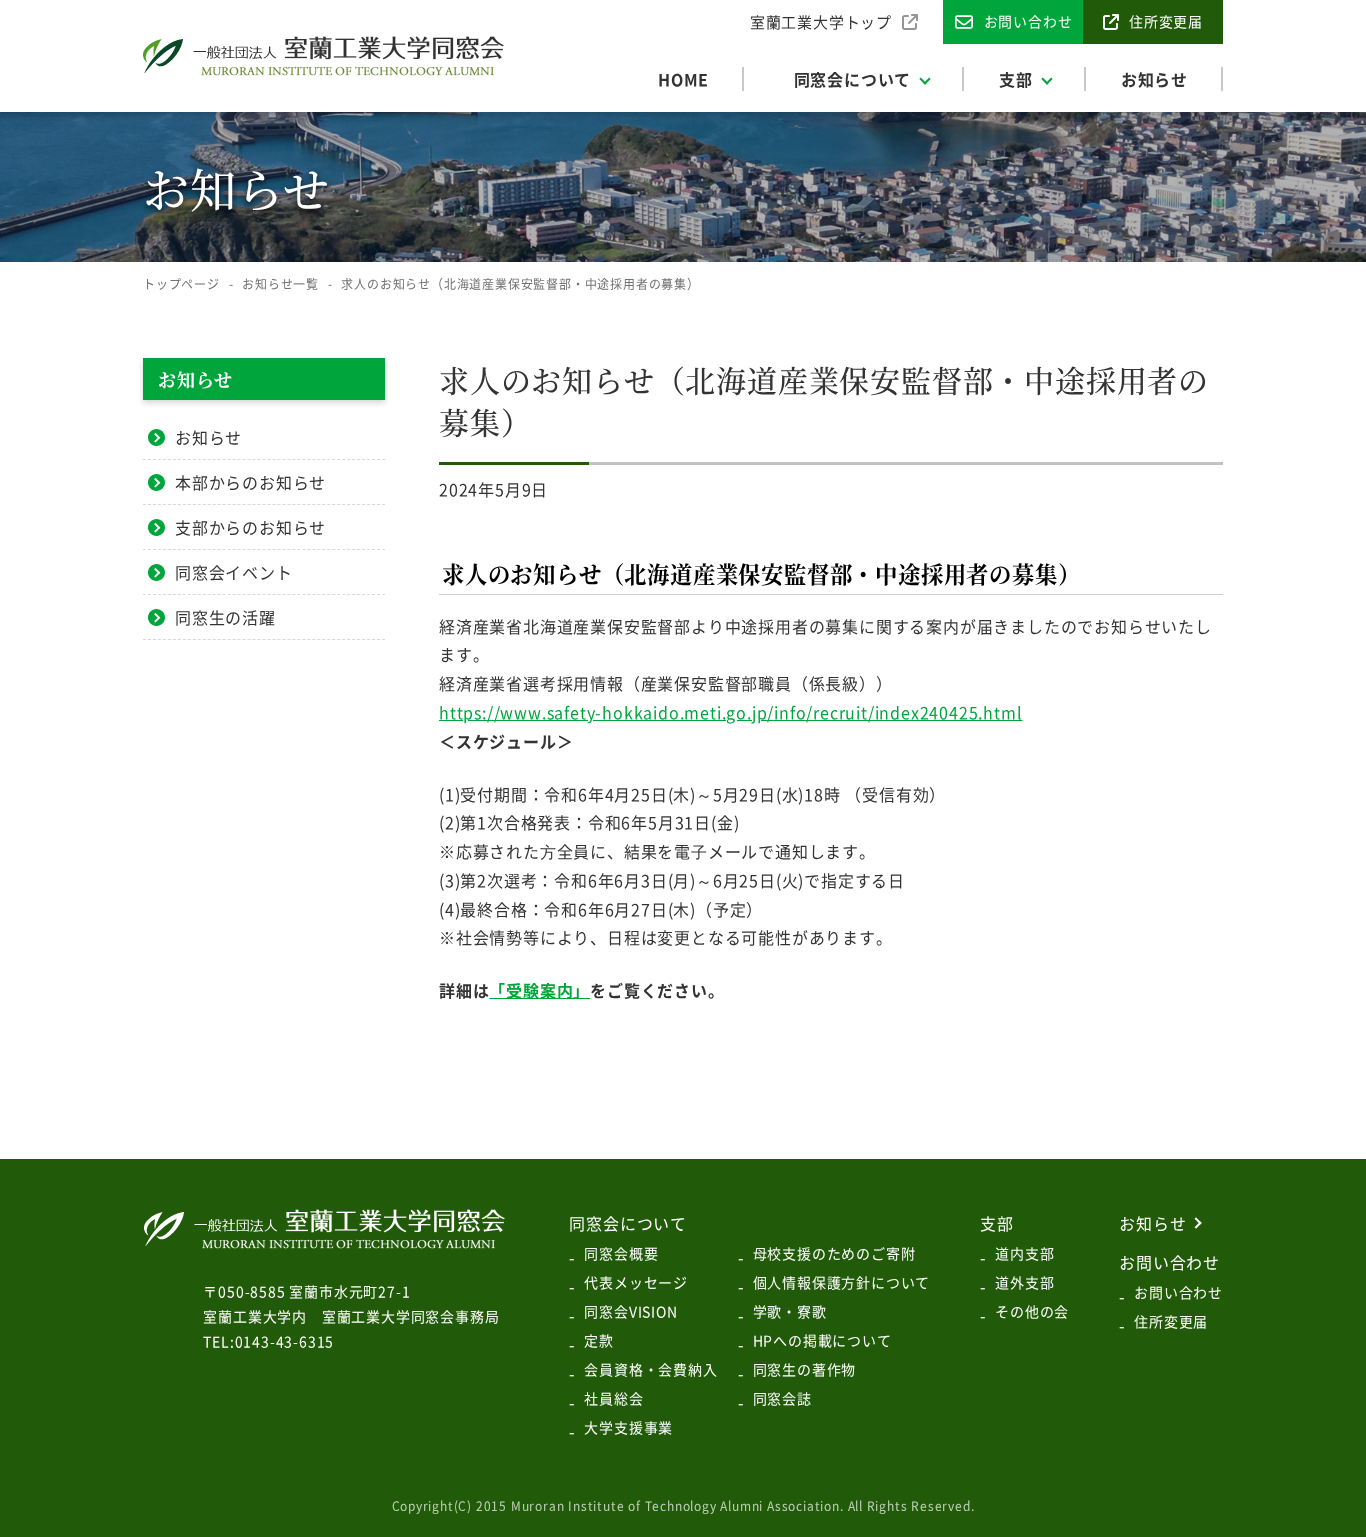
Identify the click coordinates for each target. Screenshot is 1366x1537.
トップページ (181, 284)
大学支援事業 (628, 1427)
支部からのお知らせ (250, 527)
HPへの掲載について (822, 1340)
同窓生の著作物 (805, 1369)
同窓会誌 (782, 1398)
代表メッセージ (636, 1282)
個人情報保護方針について (842, 1282)
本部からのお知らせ (250, 482)
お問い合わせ (1178, 1292)
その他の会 (1032, 1311)
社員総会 (613, 1398)
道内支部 (1024, 1253)
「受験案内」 (539, 990)
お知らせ (208, 437)
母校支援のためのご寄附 (834, 1253)
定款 (599, 1340)
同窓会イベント (234, 572)
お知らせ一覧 (280, 284)
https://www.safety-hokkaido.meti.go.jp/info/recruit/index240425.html (730, 712)
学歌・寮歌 (790, 1311)
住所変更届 (1171, 1321)
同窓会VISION (630, 1311)
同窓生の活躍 (225, 617)
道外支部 (1024, 1282)
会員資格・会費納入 (650, 1369)
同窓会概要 (621, 1253)
